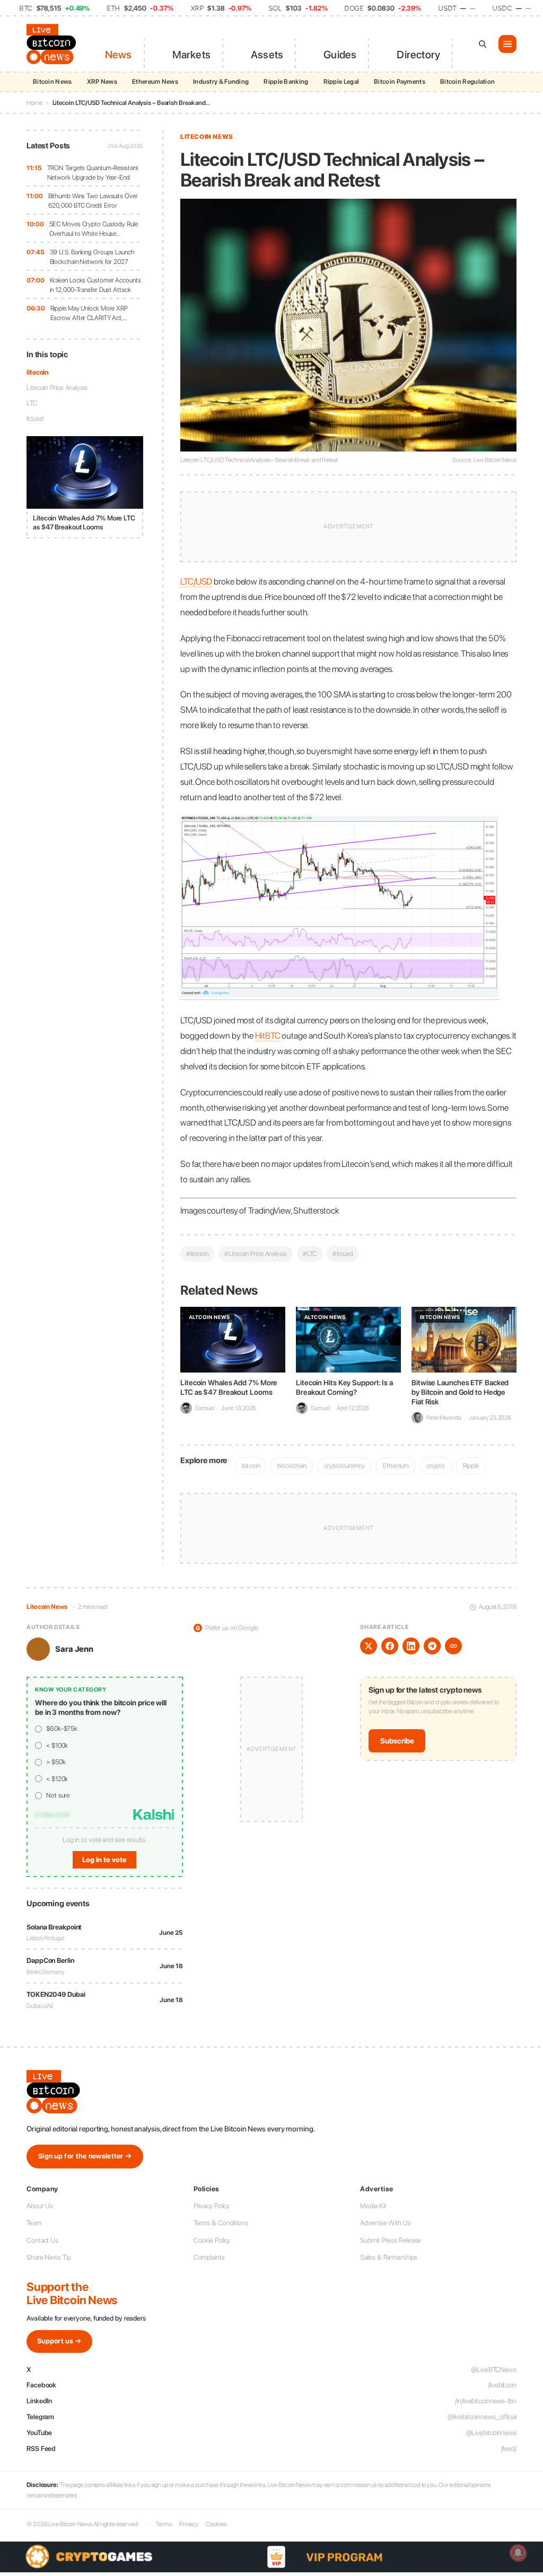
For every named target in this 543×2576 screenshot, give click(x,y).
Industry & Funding (221, 82)
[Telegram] (432, 1646)
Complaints (209, 2257)
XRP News (102, 82)
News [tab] (119, 55)
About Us (40, 2206)
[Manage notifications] (518, 2553)
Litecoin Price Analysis (57, 388)
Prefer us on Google (227, 1628)
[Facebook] (390, 1646)
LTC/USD (196, 581)
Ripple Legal (341, 82)
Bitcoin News (52, 82)
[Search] (483, 44)
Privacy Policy (212, 2206)
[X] (369, 1646)
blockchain (292, 1466)
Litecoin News (207, 137)
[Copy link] (453, 1646)
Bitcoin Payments (400, 82)
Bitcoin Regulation (467, 82)
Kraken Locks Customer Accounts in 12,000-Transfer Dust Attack (95, 285)
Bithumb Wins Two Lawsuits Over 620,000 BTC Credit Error (93, 201)
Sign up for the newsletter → (85, 2156)
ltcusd (35, 418)
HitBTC (268, 1035)
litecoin (37, 372)
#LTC (310, 1254)
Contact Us (42, 2240)
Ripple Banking (286, 82)
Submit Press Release (391, 2240)
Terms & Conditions (221, 2223)
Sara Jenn (74, 1649)
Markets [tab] (191, 55)
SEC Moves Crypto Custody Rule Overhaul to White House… (94, 229)
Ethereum (396, 1466)
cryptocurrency (344, 1466)
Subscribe (397, 1741)
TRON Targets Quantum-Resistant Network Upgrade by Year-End (93, 172)
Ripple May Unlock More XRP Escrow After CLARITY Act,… (89, 313)
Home (34, 103)
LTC (32, 403)
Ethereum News (155, 82)
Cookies (216, 2524)
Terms (164, 2524)
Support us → (59, 2341)
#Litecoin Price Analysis (256, 1254)
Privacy (189, 2524)
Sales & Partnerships (389, 2257)
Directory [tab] (418, 55)
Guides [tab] (340, 55)
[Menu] (507, 44)
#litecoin (197, 1254)
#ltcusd (343, 1254)
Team (34, 2223)
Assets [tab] (267, 55)
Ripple (471, 1466)
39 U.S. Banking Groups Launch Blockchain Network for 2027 (92, 257)
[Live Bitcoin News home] (53, 44)
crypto (436, 1466)
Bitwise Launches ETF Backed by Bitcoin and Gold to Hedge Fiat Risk (460, 1392)
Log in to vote (104, 1860)
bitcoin (251, 1466)
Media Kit (373, 2206)
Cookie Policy (212, 2240)
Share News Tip (49, 2257)
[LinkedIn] (411, 1646)
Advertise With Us (385, 2223)
